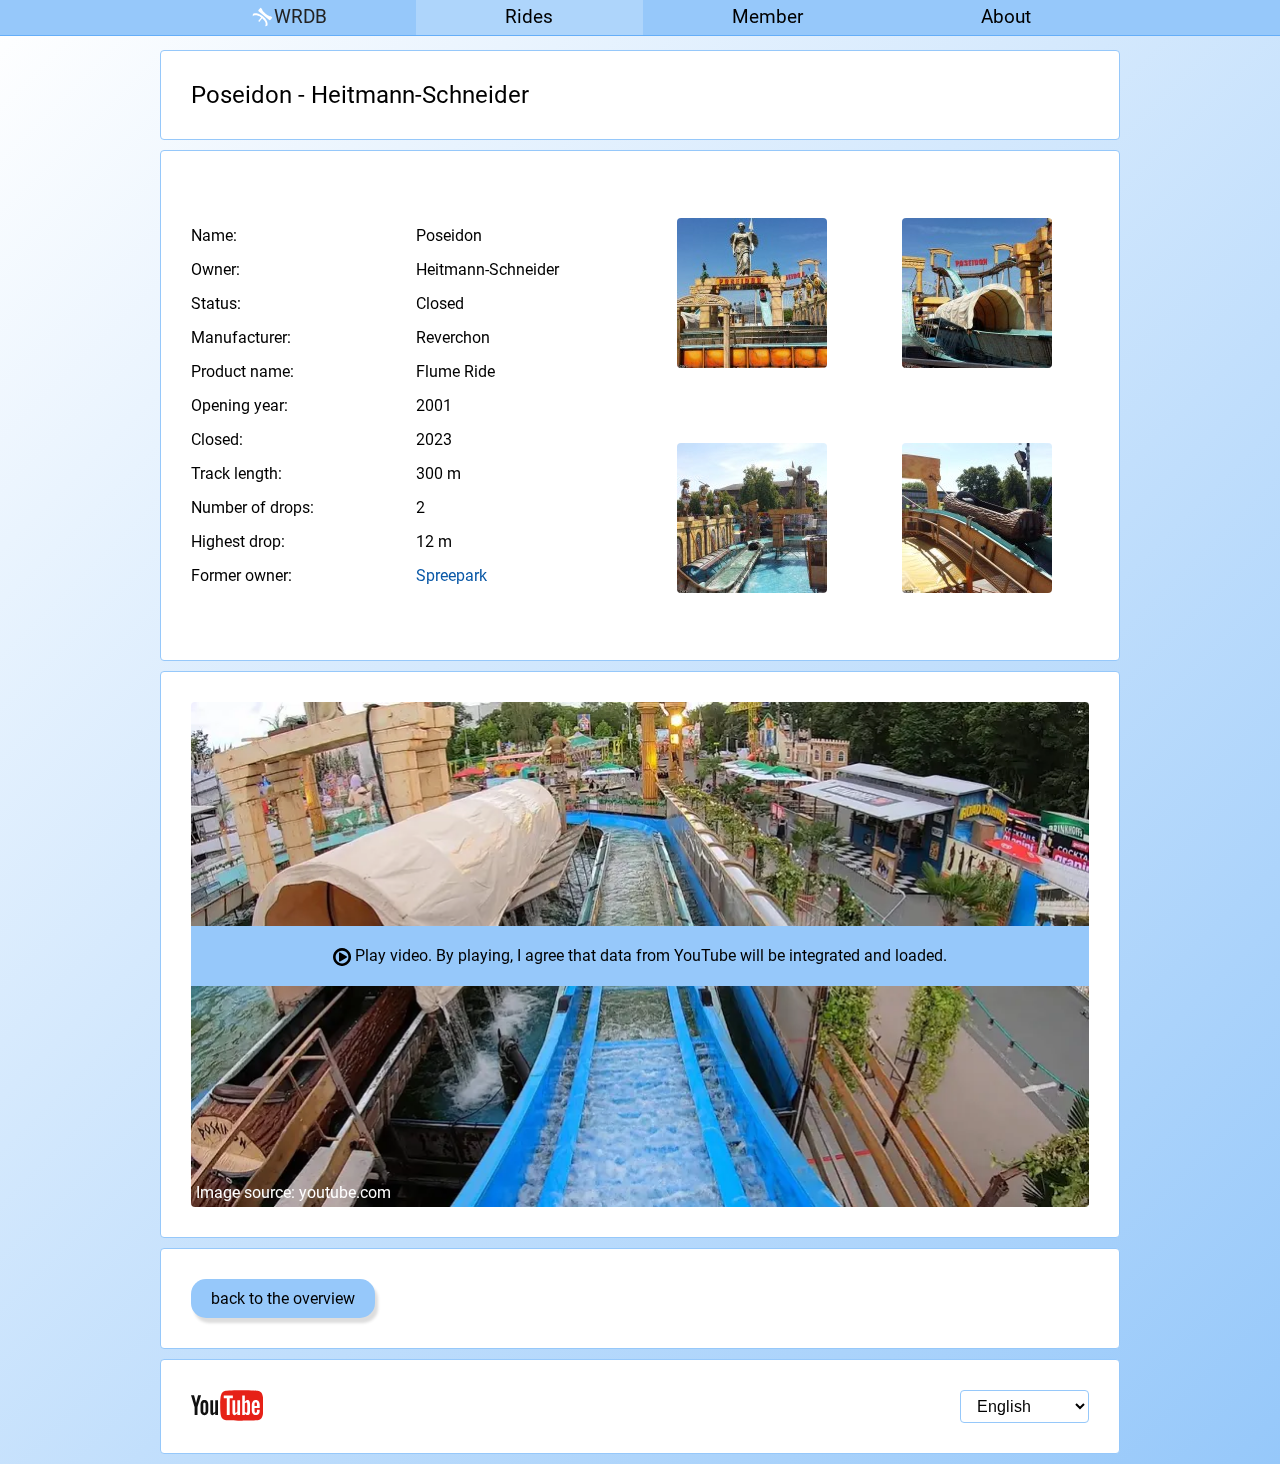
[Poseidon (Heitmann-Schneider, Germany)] (752, 293)
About (1006, 16)
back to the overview (283, 1298)
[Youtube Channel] (415, 1405)
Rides (529, 16)
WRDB (300, 16)
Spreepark (451, 575)
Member (767, 16)
